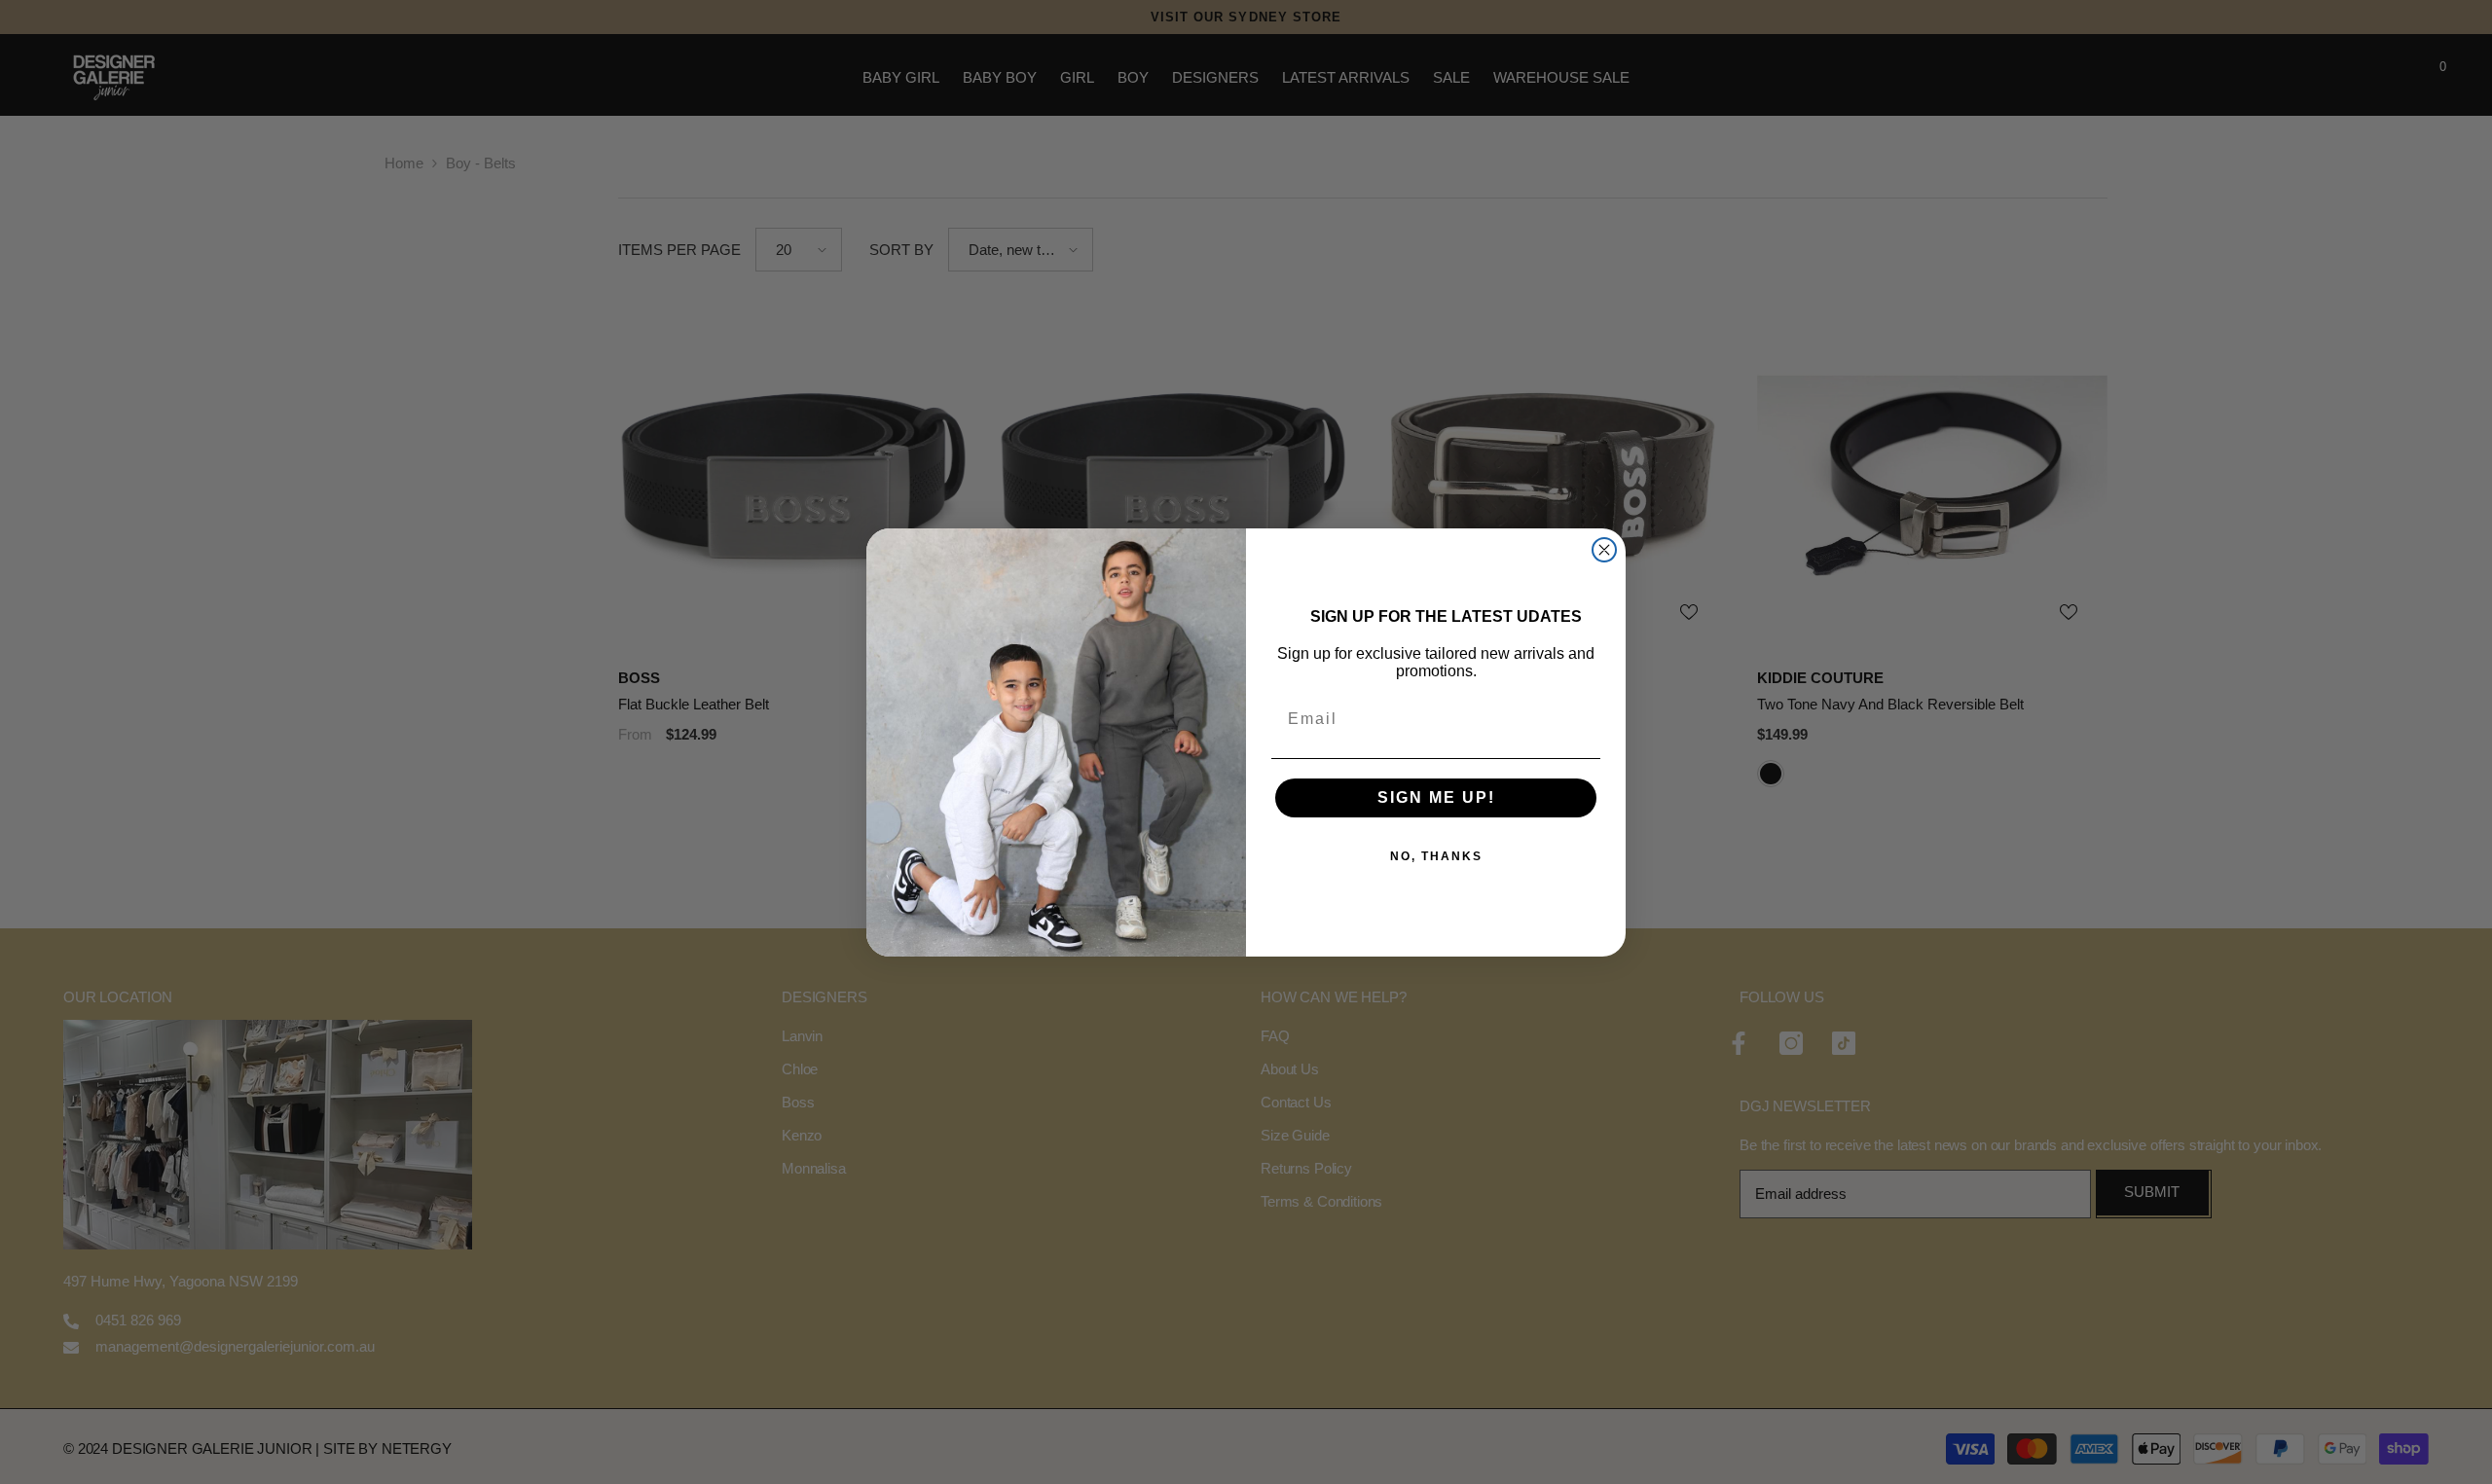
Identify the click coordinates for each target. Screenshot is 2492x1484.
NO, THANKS (1436, 856)
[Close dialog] (1604, 550)
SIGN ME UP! (1436, 797)
